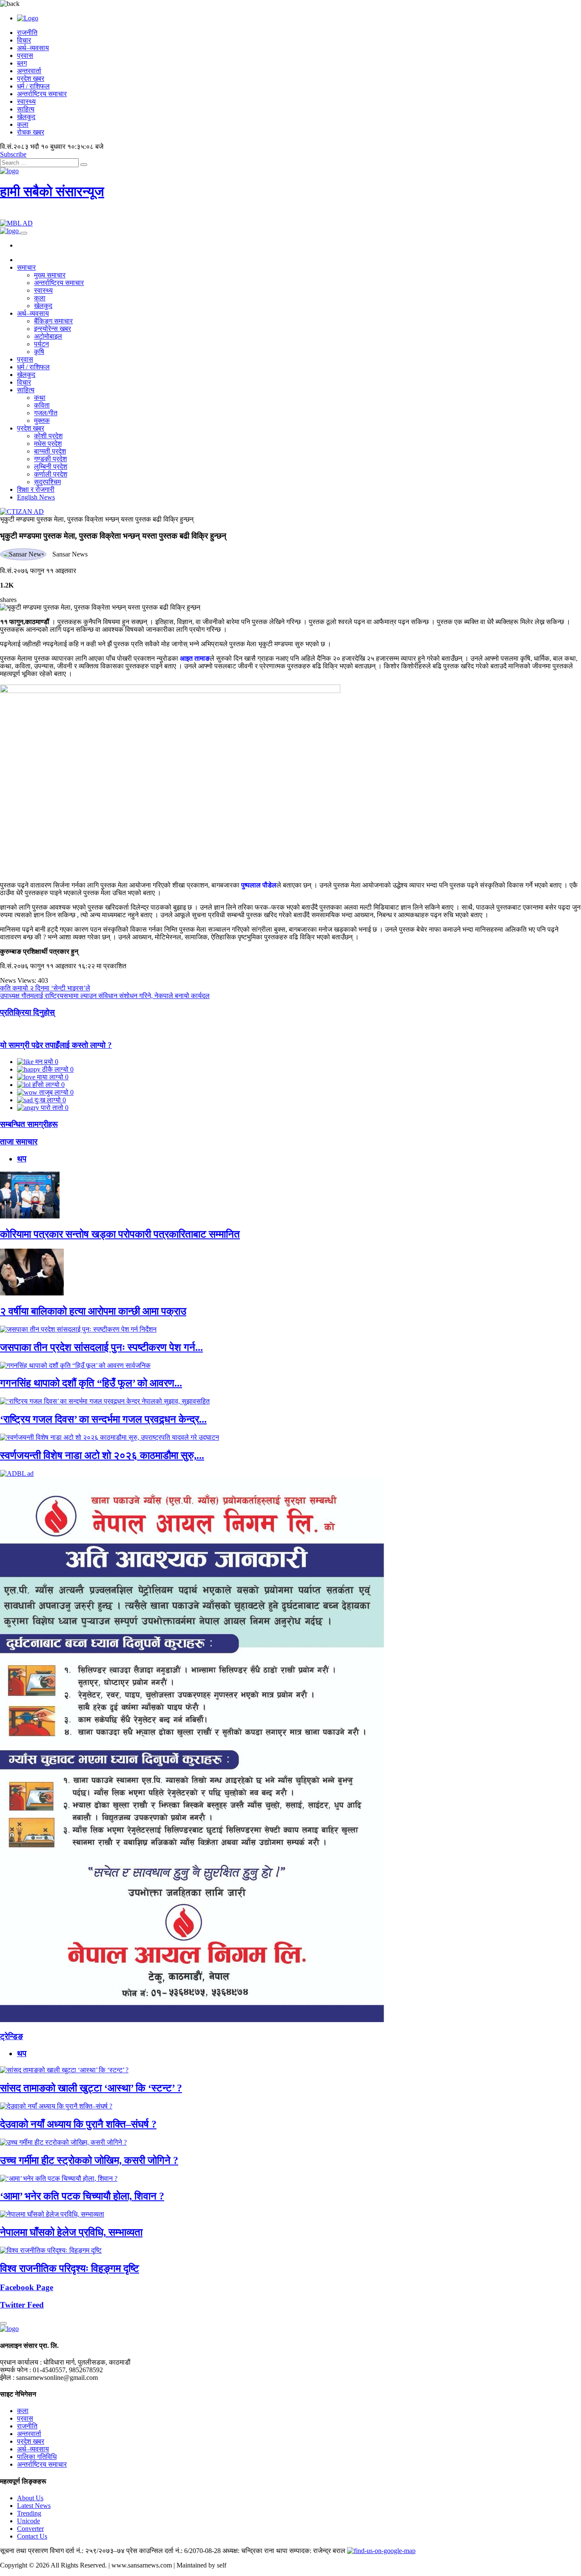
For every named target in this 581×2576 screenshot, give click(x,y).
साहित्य (26, 109)
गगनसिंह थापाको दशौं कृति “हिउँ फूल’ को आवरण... (91, 1383)
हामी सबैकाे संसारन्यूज (52, 191)
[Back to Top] (3, 2323)
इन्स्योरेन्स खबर (53, 329)
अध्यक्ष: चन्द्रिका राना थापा (255, 2551)
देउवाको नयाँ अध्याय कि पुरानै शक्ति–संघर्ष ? (78, 2124)
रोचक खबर (31, 132)
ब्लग (22, 63)
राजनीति (27, 33)
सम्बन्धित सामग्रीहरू (29, 1124)
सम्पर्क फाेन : (16, 2370)
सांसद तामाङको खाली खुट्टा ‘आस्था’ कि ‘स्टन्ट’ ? (91, 2088)
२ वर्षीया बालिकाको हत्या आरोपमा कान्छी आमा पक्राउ (93, 1311)
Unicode (28, 2521)
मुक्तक (42, 421)
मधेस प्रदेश (48, 444)
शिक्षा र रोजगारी (36, 489)
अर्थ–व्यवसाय (33, 48)
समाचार (26, 267)
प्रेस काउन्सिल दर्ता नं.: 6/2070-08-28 (174, 2551)
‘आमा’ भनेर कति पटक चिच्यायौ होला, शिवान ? (82, 2196)
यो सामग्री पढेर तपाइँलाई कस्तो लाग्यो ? (56, 1045)
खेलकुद (26, 117)
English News (36, 497)
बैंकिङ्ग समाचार (53, 321)
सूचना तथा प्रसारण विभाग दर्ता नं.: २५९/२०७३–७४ (62, 2551)
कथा (40, 398)
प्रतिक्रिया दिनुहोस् (27, 1012)
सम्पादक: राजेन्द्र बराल (317, 2551)
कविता (42, 405)
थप (22, 1159)
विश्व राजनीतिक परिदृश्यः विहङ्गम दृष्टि (70, 2268)
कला (23, 124)
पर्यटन (41, 344)
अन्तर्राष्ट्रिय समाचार (42, 94)
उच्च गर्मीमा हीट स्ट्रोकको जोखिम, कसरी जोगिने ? (89, 2160)
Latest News (34, 2506)
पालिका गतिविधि (37, 2457)
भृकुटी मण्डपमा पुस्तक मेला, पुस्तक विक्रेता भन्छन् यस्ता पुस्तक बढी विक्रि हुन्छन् (97, 519)
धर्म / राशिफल (33, 86)
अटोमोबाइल (48, 336)
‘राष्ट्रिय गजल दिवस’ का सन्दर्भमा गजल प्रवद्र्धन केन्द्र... (103, 1419)
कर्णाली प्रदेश (51, 474)
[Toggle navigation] (24, 233)
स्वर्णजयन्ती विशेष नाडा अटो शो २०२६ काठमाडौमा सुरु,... (102, 1455)
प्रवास (25, 56)
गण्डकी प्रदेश (50, 459)
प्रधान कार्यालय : (21, 2362)
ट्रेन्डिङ (11, 2036)
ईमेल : (7, 2378)
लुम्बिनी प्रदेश (51, 466)
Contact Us (32, 2536)
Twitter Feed (22, 2305)
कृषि (39, 352)
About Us (30, 2498)
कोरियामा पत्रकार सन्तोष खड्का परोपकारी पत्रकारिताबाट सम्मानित (120, 1234)
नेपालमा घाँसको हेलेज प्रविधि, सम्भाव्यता (71, 2232)
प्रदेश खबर (31, 78)
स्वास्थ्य (26, 101)
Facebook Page (27, 2287)
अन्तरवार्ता (29, 71)
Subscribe (13, 154)
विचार (24, 40)
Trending (29, 2513)
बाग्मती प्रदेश (50, 451)
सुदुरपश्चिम (47, 482)
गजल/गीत (46, 413)
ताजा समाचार (19, 1142)
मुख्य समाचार (50, 275)
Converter (30, 2529)
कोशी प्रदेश (48, 436)
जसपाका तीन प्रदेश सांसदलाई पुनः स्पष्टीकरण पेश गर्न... (101, 1347)
